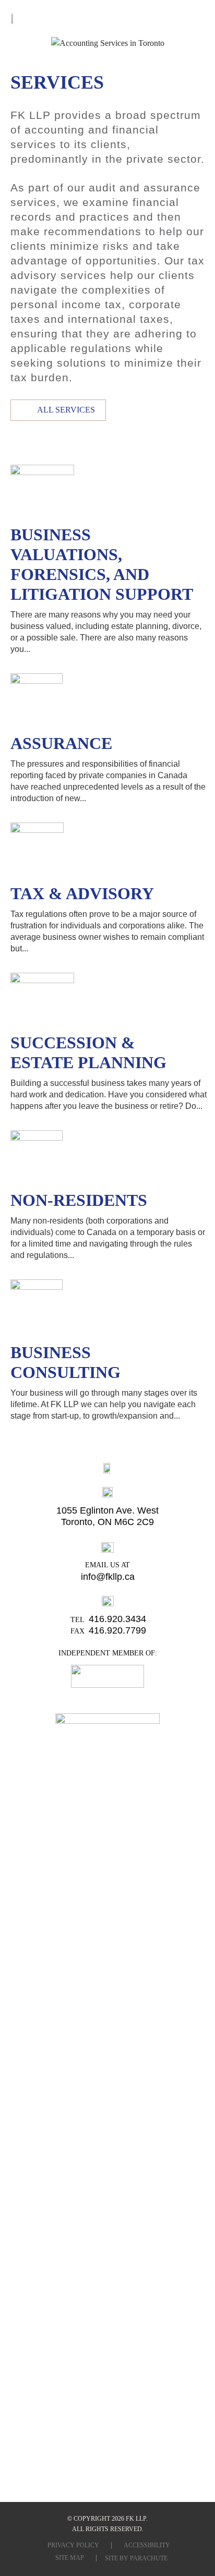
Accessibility (147, 2545)
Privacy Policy (73, 2545)
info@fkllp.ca (108, 1577)
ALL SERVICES (66, 410)
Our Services (108, 21)
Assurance (61, 743)
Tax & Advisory (82, 893)
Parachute (149, 2558)
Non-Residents (79, 1200)
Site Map (70, 2558)
